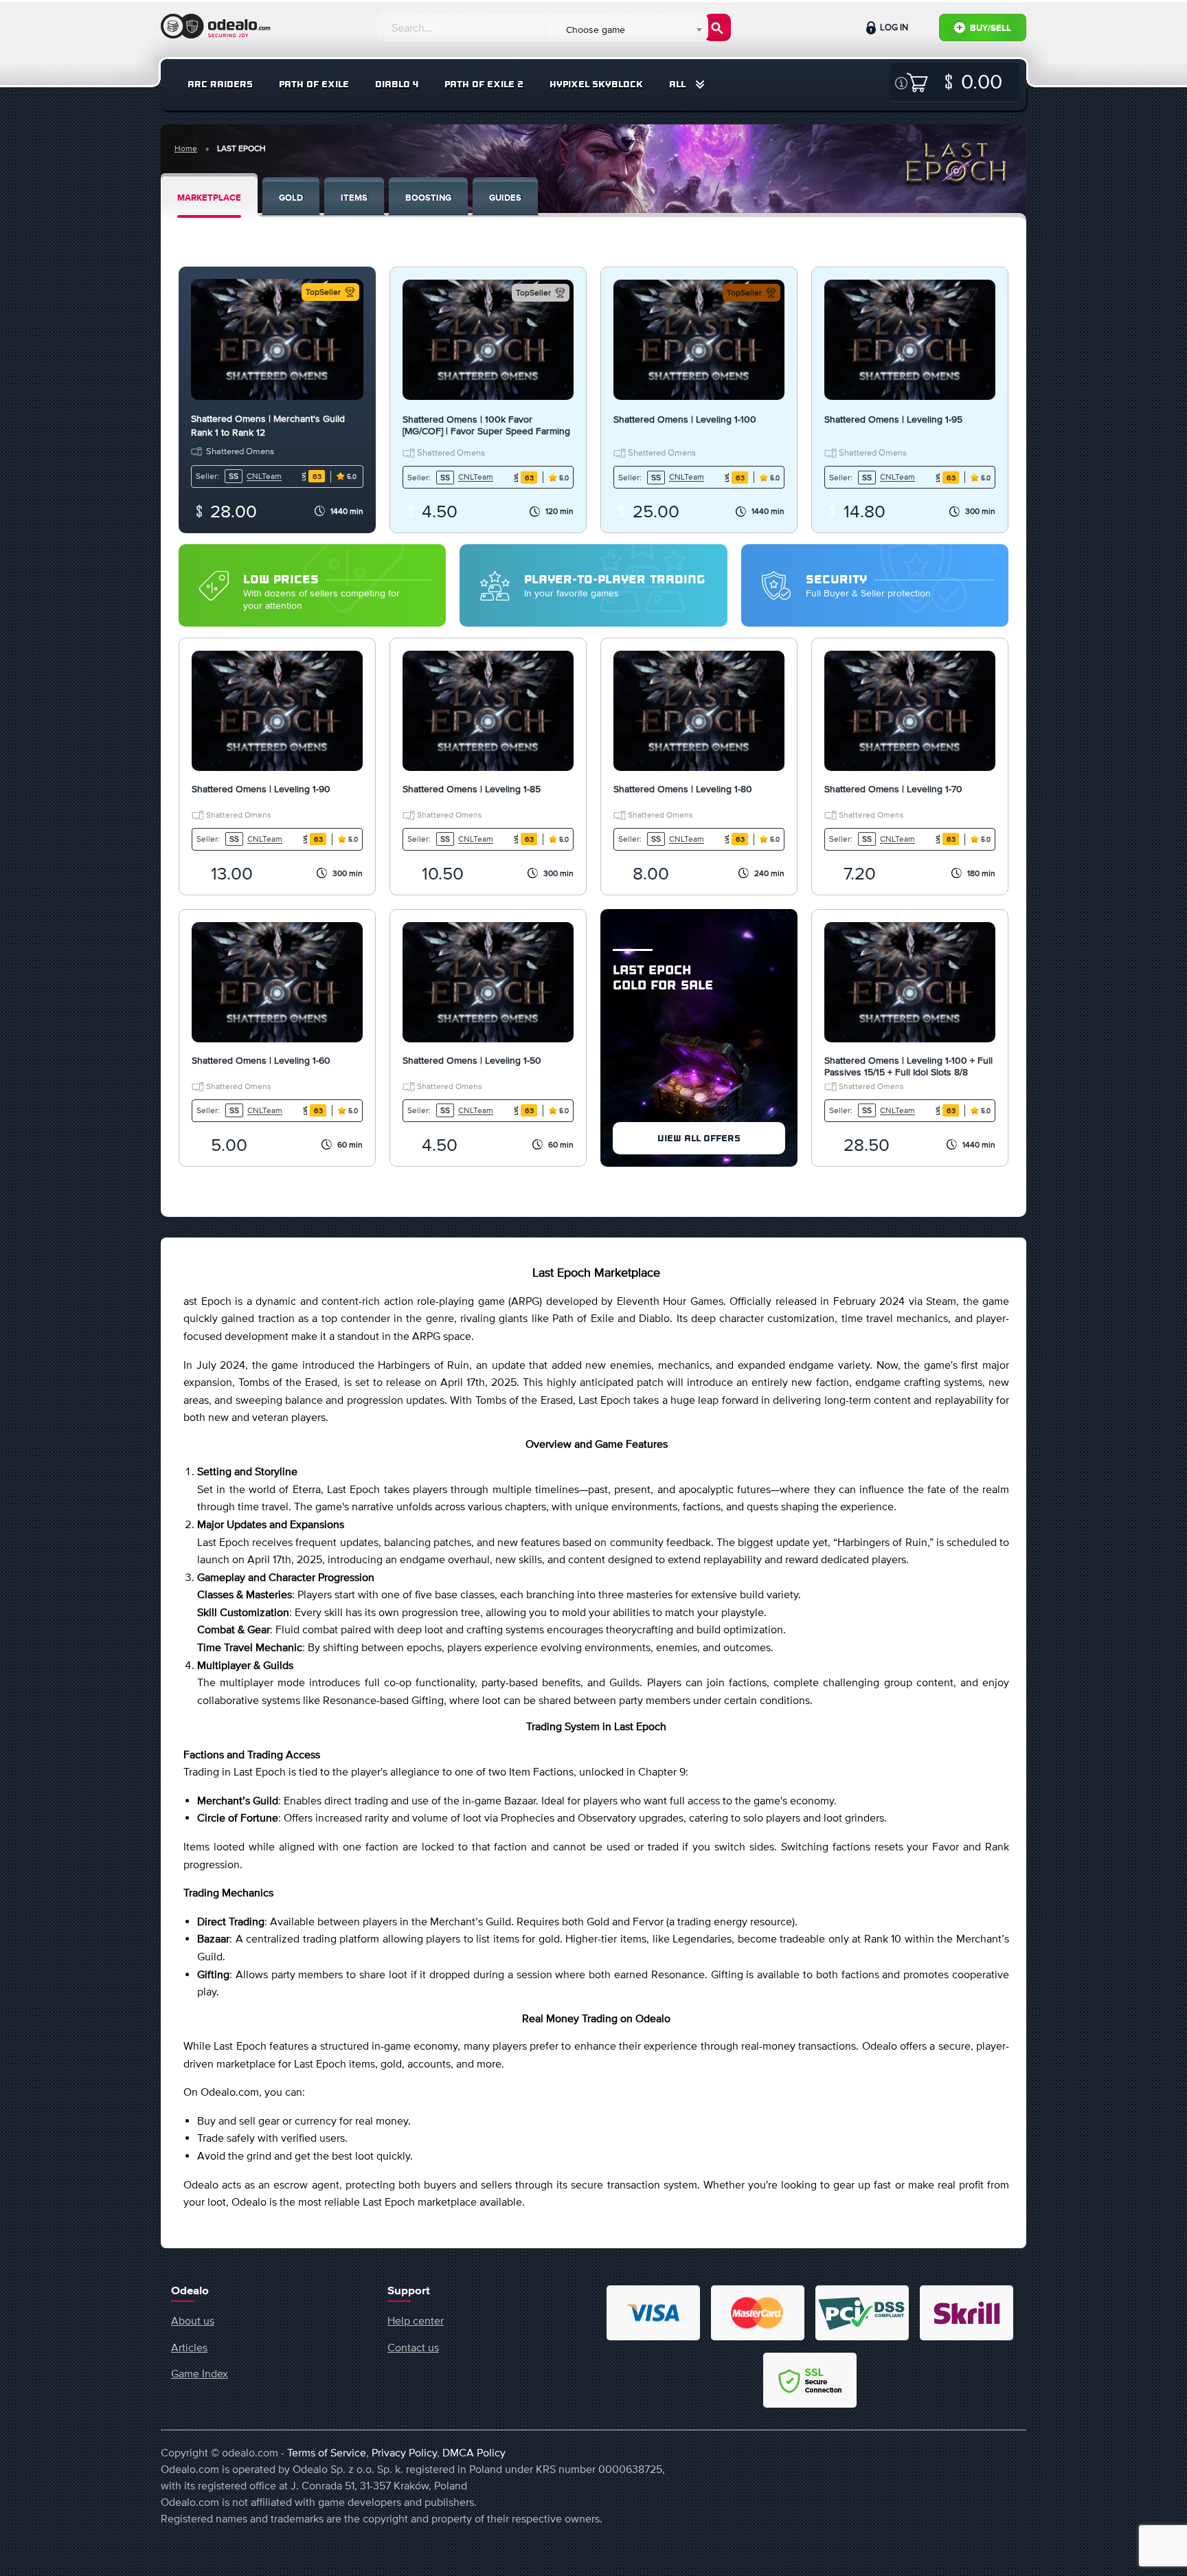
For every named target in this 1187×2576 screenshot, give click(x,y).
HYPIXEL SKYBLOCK (596, 84)
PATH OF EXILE (314, 84)
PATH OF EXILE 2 (484, 84)
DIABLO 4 (397, 84)
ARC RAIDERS (220, 84)
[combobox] (626, 30)
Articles (189, 2347)
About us (193, 2320)
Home (186, 148)
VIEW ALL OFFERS (699, 1138)
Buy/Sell (990, 29)
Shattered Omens (240, 451)
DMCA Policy (474, 2452)
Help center (416, 2320)
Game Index (200, 2373)
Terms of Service (327, 2452)
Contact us (413, 2347)
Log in (893, 27)
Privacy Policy (404, 2452)
